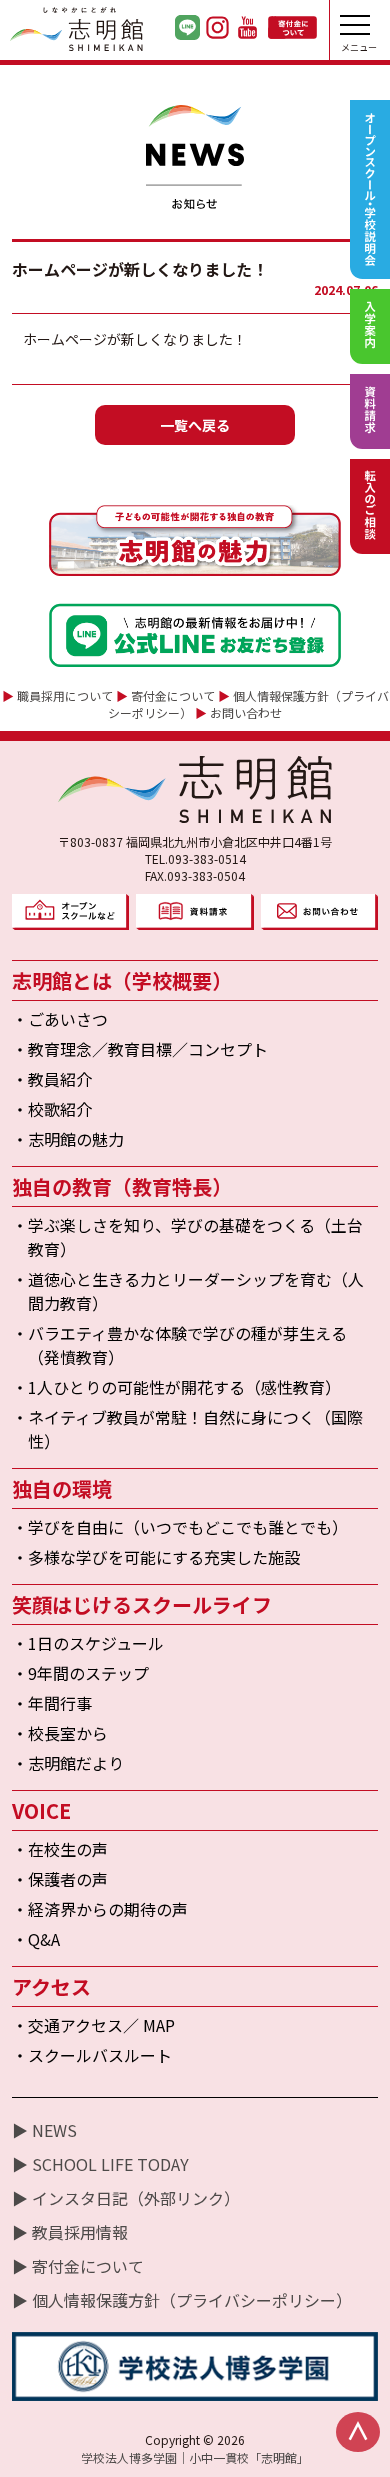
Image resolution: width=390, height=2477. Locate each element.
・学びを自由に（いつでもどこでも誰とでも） (180, 1527)
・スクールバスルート (92, 2055)
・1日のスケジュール (88, 1643)
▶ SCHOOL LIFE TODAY (100, 2164)
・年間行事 (52, 1703)
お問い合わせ (246, 712)
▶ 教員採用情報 (70, 2232)
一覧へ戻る (195, 425)
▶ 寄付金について (78, 2266)
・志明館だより (68, 1763)
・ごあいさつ (60, 1019)
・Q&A (36, 1939)
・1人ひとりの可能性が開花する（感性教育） (176, 1387)
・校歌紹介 (52, 1109)
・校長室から (60, 1733)
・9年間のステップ (80, 1673)
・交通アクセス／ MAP (93, 2025)
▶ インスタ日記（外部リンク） (126, 2198)
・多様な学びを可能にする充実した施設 (156, 1557)
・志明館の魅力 (68, 1139)
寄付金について (173, 695)
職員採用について (65, 695)
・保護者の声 (60, 1879)
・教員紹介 (52, 1079)
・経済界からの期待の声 (100, 1909)
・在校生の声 (60, 1849)
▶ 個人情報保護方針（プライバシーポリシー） (182, 2300)
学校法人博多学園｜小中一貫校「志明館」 (195, 2457)
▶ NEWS (44, 2130)
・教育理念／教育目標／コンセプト (140, 1049)
